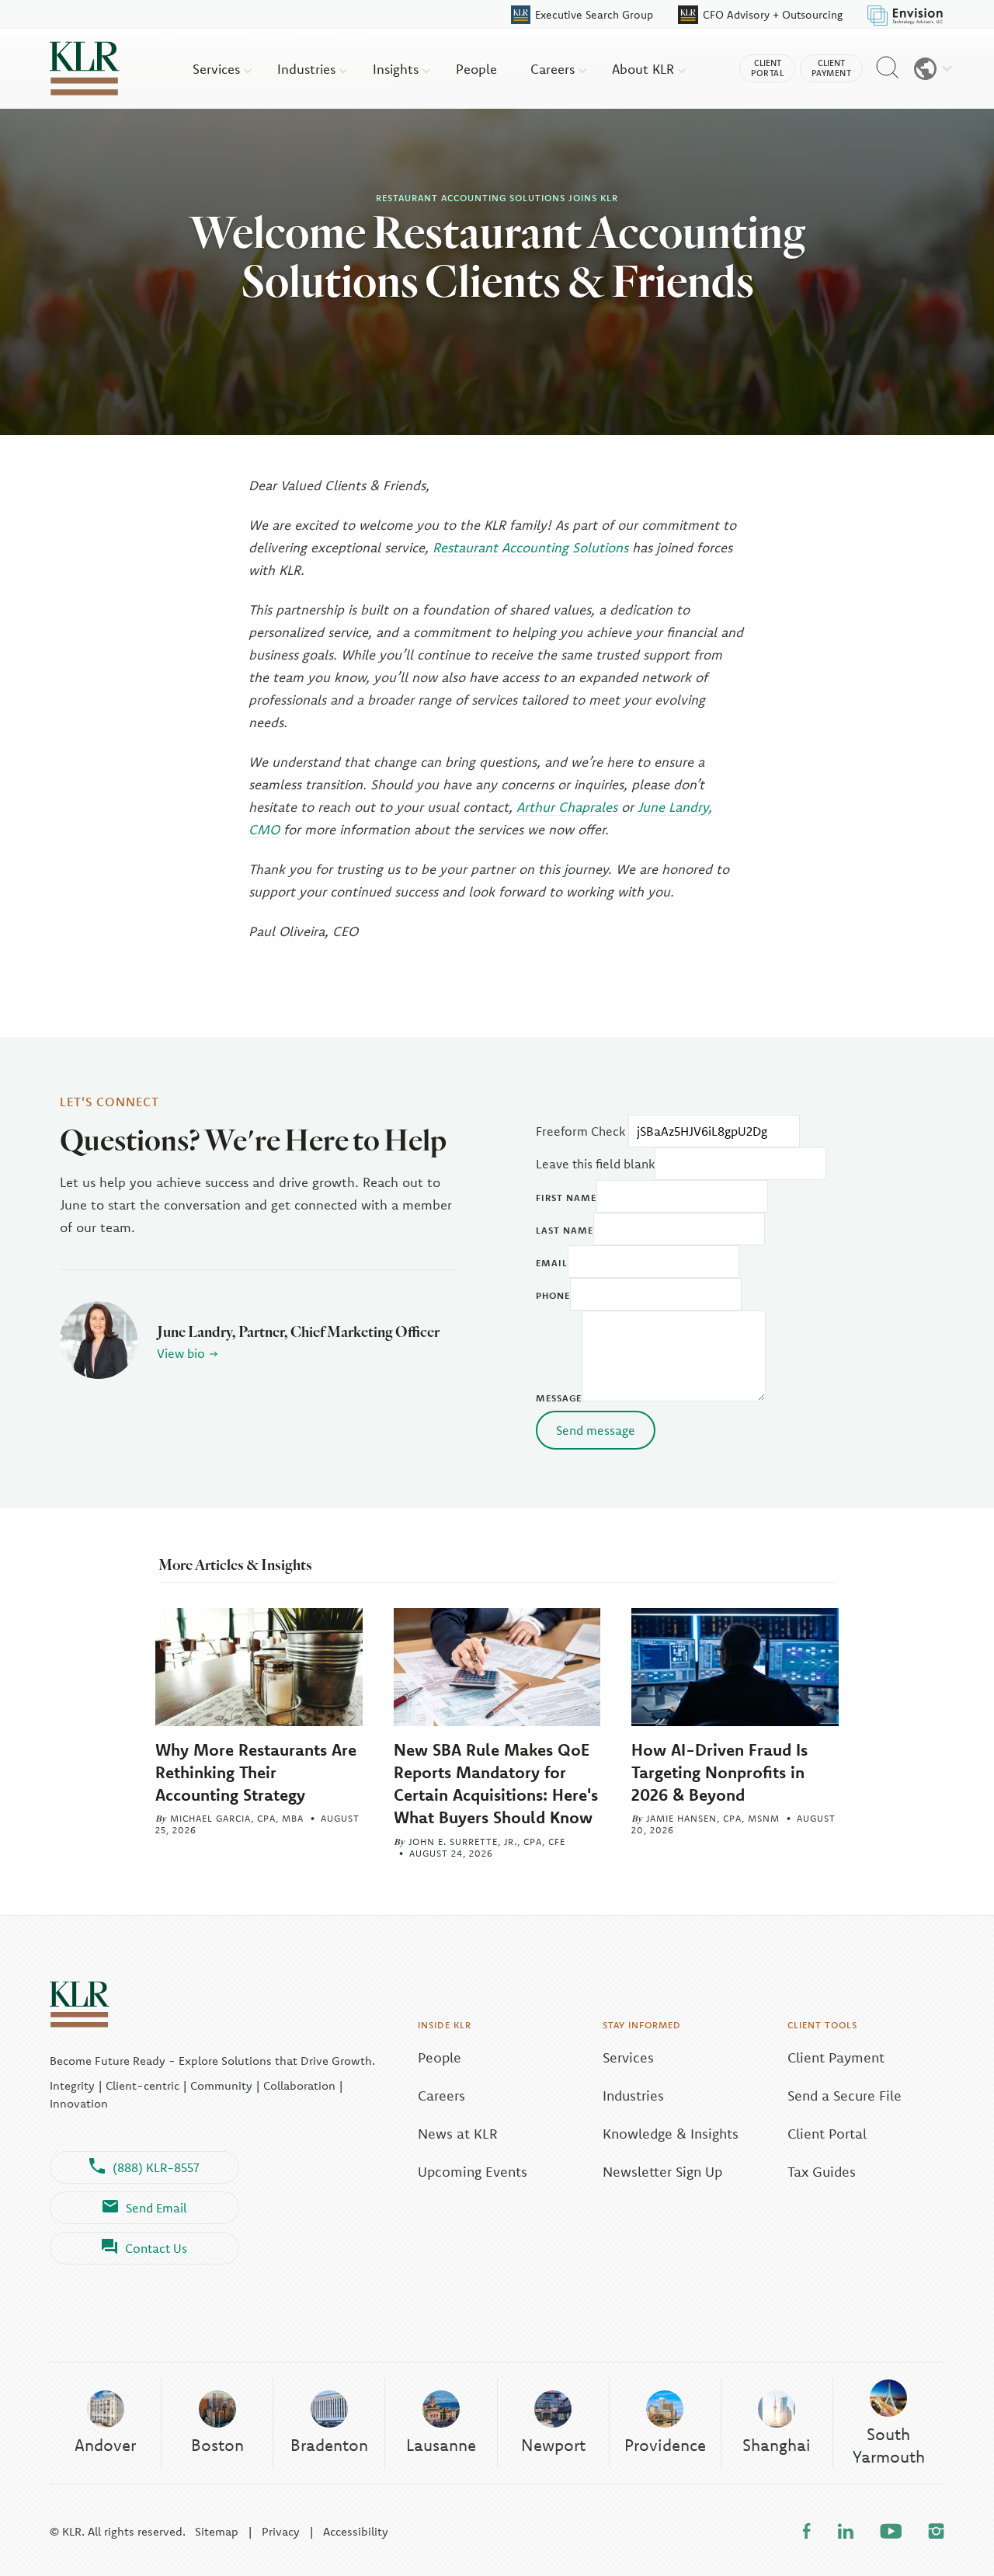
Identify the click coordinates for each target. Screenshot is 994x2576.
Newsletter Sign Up (662, 2172)
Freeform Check (580, 1131)
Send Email (156, 2208)
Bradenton (329, 2445)
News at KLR (458, 2134)
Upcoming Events (473, 2172)
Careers (554, 69)
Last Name (565, 1230)
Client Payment (836, 2057)
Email (552, 1263)
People (476, 69)
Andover (105, 2445)
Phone (553, 1295)
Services (218, 69)
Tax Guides (822, 2172)
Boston (217, 2445)
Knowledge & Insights (671, 2134)
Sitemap (217, 2531)
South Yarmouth (889, 2445)
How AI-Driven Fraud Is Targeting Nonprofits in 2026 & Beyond (719, 1772)
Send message (596, 1430)
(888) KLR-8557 (156, 2167)
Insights (398, 69)
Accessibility (356, 2531)
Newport (553, 2445)
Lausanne (441, 2445)
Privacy (281, 2531)
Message (559, 1398)
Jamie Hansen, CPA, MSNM (713, 1818)
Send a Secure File (845, 2096)
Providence (665, 2445)
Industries (308, 69)
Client (767, 68)
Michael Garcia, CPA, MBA (237, 1818)
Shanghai (777, 2445)
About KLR (645, 69)
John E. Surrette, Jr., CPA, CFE (487, 1841)
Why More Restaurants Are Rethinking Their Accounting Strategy (256, 1772)
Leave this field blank (595, 1164)
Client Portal (827, 2134)
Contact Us (156, 2248)
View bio (181, 1353)
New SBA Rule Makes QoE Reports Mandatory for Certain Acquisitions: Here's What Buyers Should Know (496, 1783)
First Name (566, 1197)
